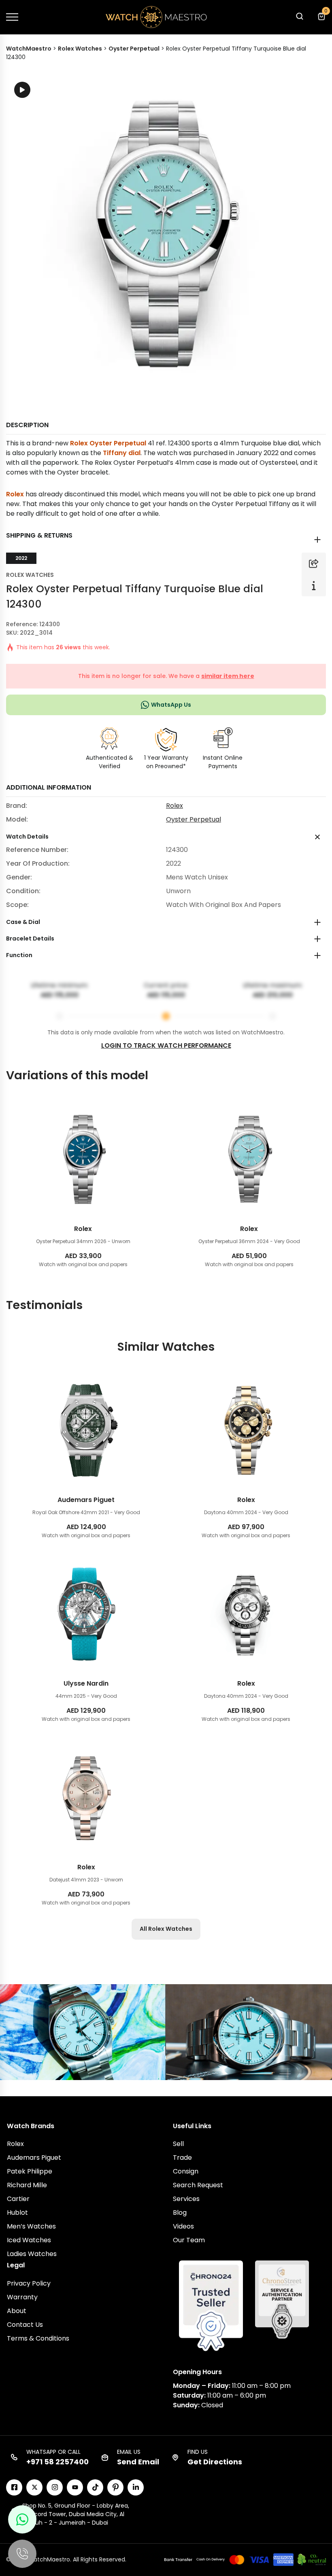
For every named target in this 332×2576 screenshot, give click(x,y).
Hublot (17, 2213)
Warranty (22, 2297)
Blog (180, 2213)
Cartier (18, 2199)
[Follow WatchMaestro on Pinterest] (115, 2487)
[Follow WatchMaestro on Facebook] (14, 2487)
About (17, 2311)
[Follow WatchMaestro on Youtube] (75, 2487)
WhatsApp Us (171, 705)
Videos (183, 2226)
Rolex (15, 494)
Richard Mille (27, 2185)
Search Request (198, 2185)
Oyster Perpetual (194, 819)
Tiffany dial (122, 453)
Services (186, 2199)
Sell (178, 2144)
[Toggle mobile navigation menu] (12, 17)
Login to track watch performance (166, 1045)
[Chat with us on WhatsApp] (22, 2519)
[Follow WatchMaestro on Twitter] (34, 2487)
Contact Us (25, 2325)
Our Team (189, 2240)
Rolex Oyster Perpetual (108, 443)
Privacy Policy (29, 2283)
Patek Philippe (30, 2171)
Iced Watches (29, 2240)
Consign (186, 2171)
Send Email (138, 2462)
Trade (182, 2158)
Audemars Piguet (34, 2158)
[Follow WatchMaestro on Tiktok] (95, 2487)
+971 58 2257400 (57, 2462)
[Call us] (22, 2554)
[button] (299, 18)
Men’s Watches (31, 2226)
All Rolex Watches (166, 1929)
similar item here (228, 676)
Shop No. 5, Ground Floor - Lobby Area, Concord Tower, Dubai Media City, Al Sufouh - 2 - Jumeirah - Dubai (76, 2514)
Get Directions (215, 2462)
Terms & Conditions (38, 2338)
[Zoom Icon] (166, 233)
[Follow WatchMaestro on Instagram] (55, 2487)
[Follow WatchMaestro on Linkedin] (136, 2487)
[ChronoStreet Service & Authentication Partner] (282, 2299)
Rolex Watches (30, 575)
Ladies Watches (32, 2254)
